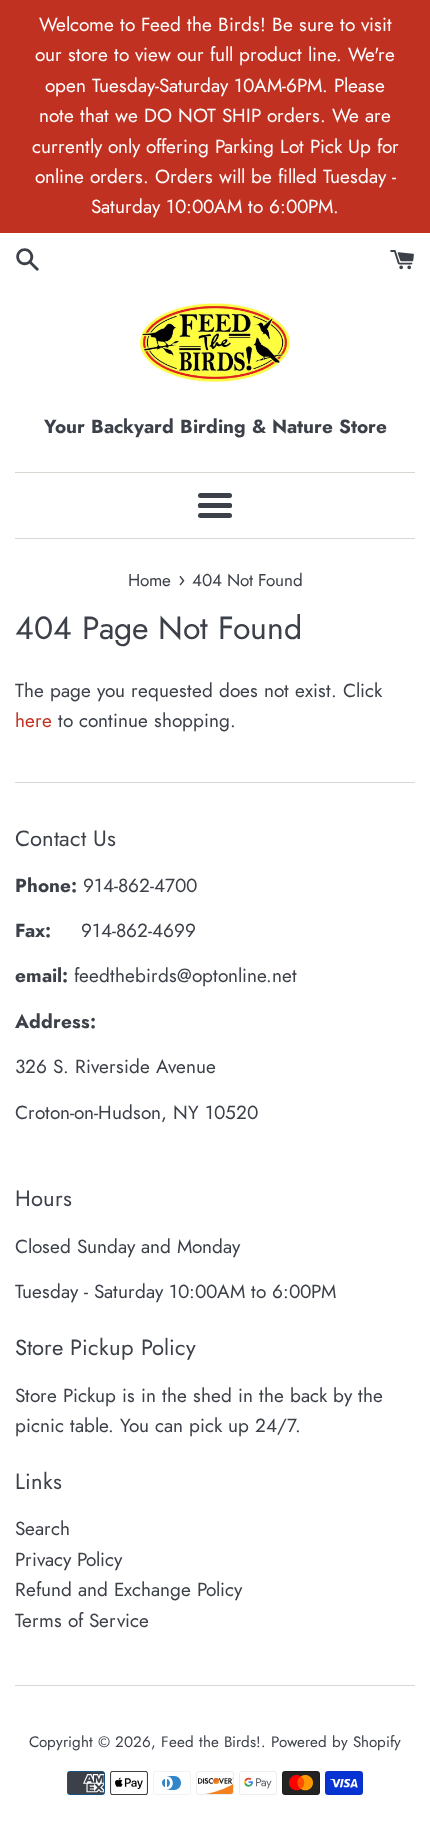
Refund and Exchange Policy (128, 1589)
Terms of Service (82, 1620)
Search (42, 1528)
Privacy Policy (68, 1559)
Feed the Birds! (211, 1742)
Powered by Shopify (336, 1742)
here (33, 720)
